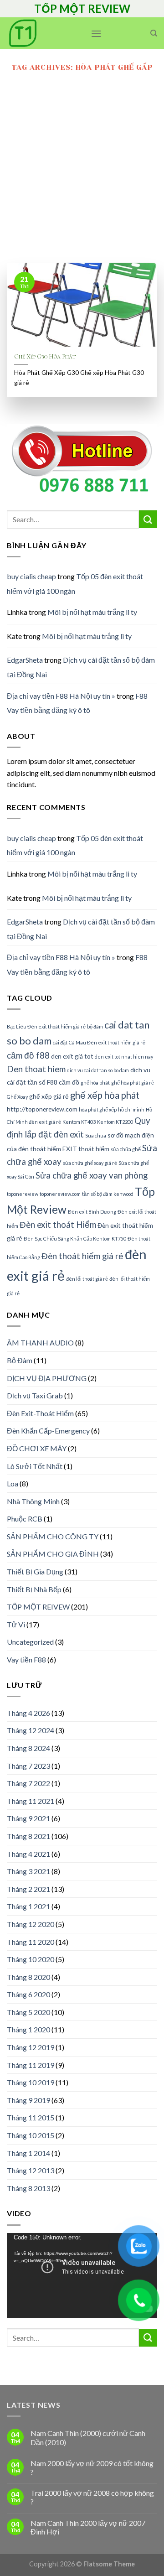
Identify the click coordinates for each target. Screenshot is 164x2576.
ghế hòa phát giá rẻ (133, 1083)
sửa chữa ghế (126, 1149)
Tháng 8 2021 (28, 1836)
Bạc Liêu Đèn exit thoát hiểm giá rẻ (46, 1026)
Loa (13, 1483)
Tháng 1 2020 (28, 2029)
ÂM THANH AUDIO (40, 1343)
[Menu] (96, 34)
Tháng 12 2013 (31, 2170)
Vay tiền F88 (26, 1659)
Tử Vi (16, 1624)
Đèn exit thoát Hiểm (58, 1225)
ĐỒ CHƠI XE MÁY (37, 1448)
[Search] (154, 33)
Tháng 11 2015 (31, 2117)
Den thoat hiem (36, 1069)
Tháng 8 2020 (28, 1977)
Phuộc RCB (25, 1519)
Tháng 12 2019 (31, 2047)
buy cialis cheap (31, 576)
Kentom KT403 (79, 1122)
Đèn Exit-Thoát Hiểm (40, 1413)
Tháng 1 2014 (28, 2153)
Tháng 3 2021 (28, 1871)
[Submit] (148, 519)
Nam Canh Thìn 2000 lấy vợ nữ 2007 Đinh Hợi (88, 2527)
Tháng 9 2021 (28, 1818)
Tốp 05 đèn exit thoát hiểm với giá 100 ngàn (75, 584)
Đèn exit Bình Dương (92, 1212)
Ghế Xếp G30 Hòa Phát (45, 356)
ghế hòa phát (95, 1083)
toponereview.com (60, 1194)
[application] (82, 2275)
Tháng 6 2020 (28, 1994)
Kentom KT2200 (115, 1122)
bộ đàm (95, 1026)
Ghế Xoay (17, 1097)
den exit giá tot (72, 1056)
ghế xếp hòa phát (105, 1095)
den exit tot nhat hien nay (124, 1057)
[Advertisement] (82, 176)
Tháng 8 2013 (28, 2188)
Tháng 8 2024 (28, 1748)
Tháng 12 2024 (31, 1730)
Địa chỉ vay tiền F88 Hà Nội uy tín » (61, 696)
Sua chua (96, 1135)
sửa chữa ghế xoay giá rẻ (90, 1163)
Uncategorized (30, 1642)
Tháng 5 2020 (28, 2012)
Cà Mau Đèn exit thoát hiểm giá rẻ (107, 1042)
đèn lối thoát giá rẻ (87, 1279)
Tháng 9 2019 (28, 2100)
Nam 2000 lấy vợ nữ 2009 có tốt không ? (92, 2467)
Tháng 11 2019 (31, 2065)
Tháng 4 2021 (28, 1854)
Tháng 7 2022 (28, 1783)
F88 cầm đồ (63, 1082)
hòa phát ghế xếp (98, 1109)
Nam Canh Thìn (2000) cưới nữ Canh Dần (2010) (88, 2437)
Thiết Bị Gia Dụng (35, 1571)
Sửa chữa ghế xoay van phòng (92, 1175)
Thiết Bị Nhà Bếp (34, 1589)
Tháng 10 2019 (31, 2082)
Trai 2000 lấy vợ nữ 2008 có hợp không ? (92, 2497)
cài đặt (60, 1042)
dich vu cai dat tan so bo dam (98, 1070)
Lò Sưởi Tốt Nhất (35, 1466)
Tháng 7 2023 (28, 1766)
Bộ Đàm (20, 1360)
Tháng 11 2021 (31, 1801)
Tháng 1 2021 (28, 1906)
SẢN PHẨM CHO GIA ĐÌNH (53, 1554)
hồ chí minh (131, 1109)
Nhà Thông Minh (33, 1501)
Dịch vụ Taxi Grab (35, 1395)
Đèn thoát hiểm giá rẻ (82, 1256)
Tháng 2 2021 (28, 1889)
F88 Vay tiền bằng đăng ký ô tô (77, 703)
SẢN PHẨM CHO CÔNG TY (53, 1536)
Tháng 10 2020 (31, 1959)
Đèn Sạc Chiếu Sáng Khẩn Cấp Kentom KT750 (75, 1239)
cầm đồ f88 (28, 1055)
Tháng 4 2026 (28, 1713)
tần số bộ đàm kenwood (108, 1194)
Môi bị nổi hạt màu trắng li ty (92, 612)
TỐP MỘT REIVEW (38, 1607)
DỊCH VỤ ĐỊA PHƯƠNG (47, 1378)
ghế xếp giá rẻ (49, 1096)
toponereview (23, 1194)
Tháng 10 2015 (31, 2135)
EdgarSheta (25, 660)
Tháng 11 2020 (31, 1942)
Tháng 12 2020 (31, 1924)
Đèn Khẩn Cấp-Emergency (48, 1431)
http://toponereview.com (42, 1109)
